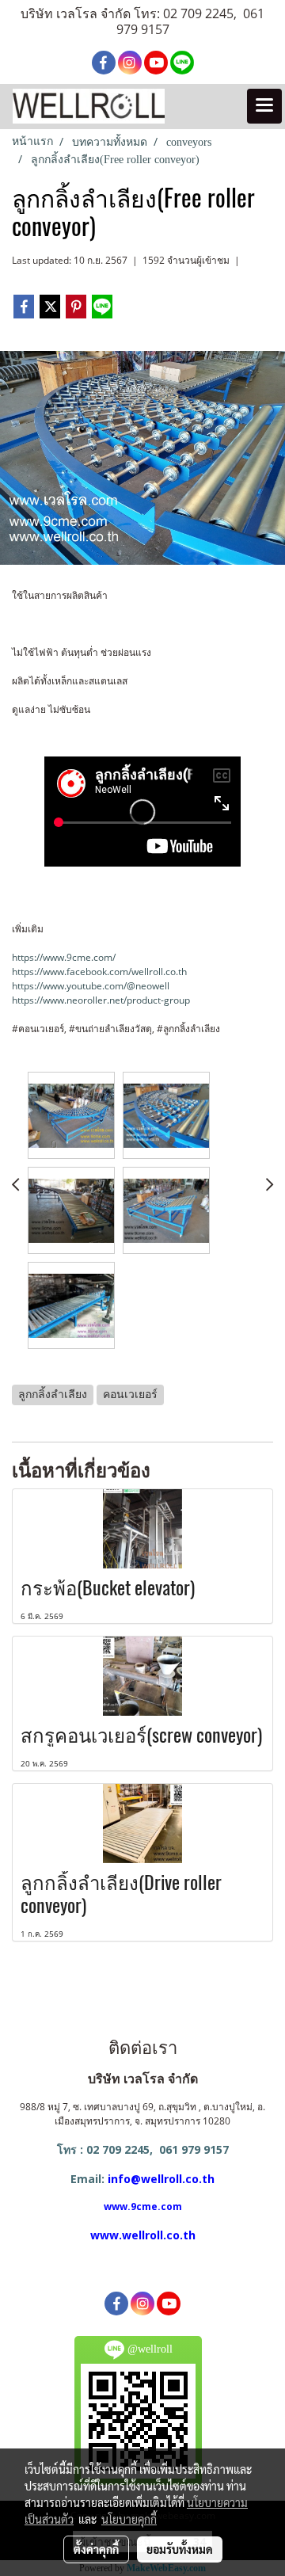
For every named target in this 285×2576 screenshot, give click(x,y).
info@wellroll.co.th (161, 2179)
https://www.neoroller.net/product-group (101, 1000)
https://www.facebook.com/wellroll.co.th (99, 972)
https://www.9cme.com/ (64, 957)
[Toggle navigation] (264, 106)
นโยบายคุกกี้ (129, 2519)
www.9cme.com (143, 2206)
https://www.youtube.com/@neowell (91, 986)
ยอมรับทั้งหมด (180, 2549)
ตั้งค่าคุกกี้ (96, 2549)
